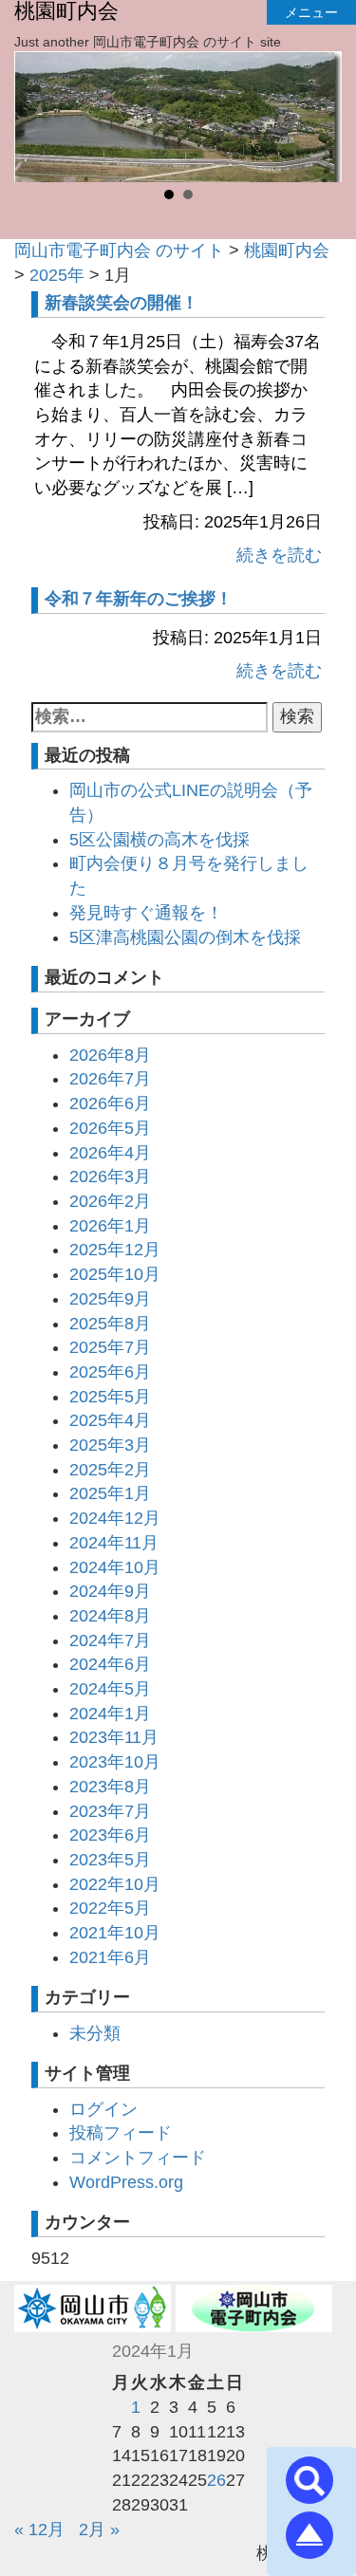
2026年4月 (110, 1153)
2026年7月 (110, 1079)
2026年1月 (110, 1226)
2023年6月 (110, 1835)
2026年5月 (110, 1128)
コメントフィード (138, 2158)
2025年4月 (110, 1420)
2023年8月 (110, 1787)
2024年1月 (110, 1714)
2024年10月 (115, 1567)
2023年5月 (110, 1860)
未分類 (95, 2033)
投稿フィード (121, 2133)
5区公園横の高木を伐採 (159, 840)
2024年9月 (110, 1591)
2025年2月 (110, 1470)
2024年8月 (110, 1616)
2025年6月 (110, 1372)
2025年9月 (110, 1299)
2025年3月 (110, 1445)
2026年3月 (110, 1177)
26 (216, 2480)
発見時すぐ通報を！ (146, 913)
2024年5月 (110, 1689)
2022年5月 (110, 1908)
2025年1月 (110, 1493)
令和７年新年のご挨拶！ (139, 599)
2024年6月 (110, 1664)
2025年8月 (110, 1324)
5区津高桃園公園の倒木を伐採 (185, 937)
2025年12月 (115, 1250)
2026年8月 (110, 1055)
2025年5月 (110, 1397)
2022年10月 (115, 1884)
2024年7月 (110, 1640)
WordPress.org (126, 2182)
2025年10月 (115, 1274)
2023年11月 (114, 1737)
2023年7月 (110, 1811)
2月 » (99, 2530)
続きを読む (279, 555)
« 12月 (39, 2530)
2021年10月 (115, 1933)
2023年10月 (115, 1762)
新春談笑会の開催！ (122, 303)
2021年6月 (110, 1957)
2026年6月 (110, 1103)
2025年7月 (110, 1347)
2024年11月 (114, 1543)
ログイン (103, 2109)
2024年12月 (115, 1518)
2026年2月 (110, 1201)
